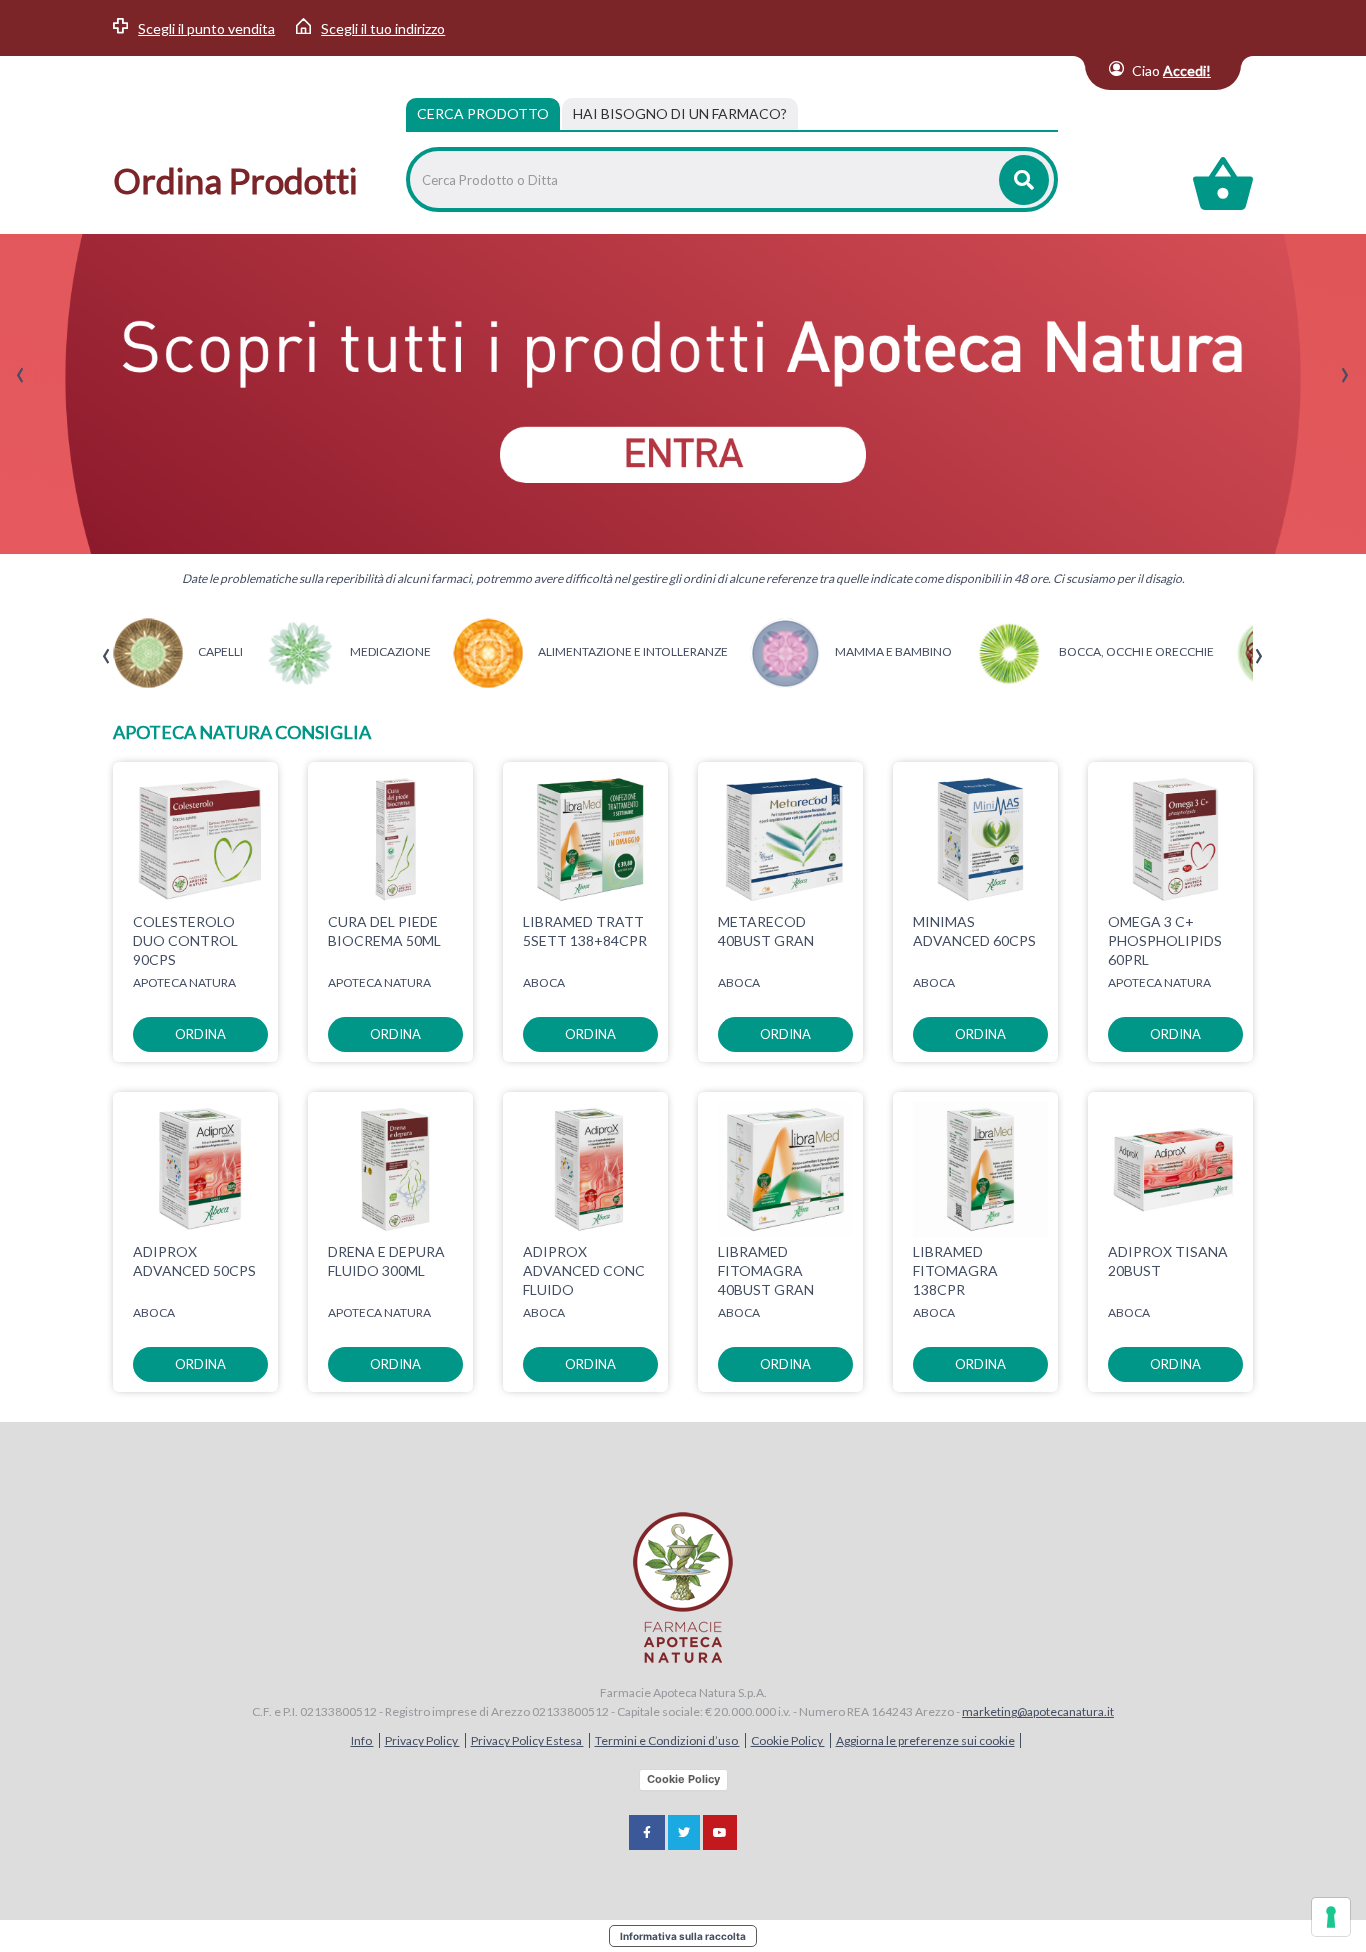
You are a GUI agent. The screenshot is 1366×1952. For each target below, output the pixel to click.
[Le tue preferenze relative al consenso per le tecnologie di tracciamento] (1331, 1917)
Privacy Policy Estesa (527, 1740)
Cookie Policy (788, 1740)
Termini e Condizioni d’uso (667, 1740)
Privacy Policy (422, 1740)
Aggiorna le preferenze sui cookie (925, 1740)
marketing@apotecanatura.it (1038, 1711)
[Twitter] (684, 1832)
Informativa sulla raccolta (683, 1936)
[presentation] (20, 375)
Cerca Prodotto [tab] (483, 113)
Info (362, 1740)
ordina (200, 1034)
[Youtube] (720, 1832)
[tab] (680, 114)
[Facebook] (647, 1832)
